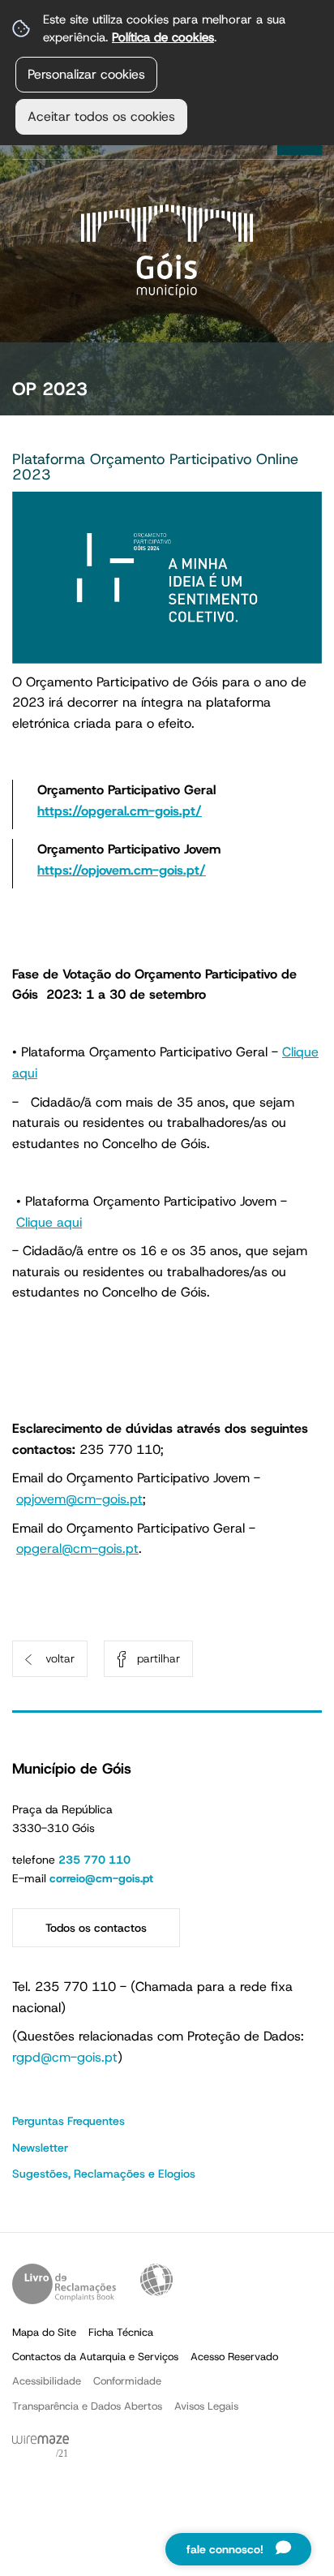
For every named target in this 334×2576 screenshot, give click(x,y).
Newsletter (40, 2148)
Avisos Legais (206, 2406)
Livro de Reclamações (64, 2284)
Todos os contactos (96, 1928)
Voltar (60, 1658)
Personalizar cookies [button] (86, 74)
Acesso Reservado (234, 2357)
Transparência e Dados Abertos (87, 2406)
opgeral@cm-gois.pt (77, 1548)
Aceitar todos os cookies (101, 116)
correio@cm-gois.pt (101, 1878)
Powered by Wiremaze (41, 2447)
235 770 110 (94, 1860)
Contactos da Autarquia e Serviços (95, 2357)
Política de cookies (163, 37)
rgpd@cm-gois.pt (65, 2057)
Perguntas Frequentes (69, 2121)
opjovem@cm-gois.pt (79, 1499)
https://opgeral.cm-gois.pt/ (120, 811)
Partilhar (158, 1658)
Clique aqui (49, 1222)
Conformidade (127, 2381)
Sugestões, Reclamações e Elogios (104, 2174)
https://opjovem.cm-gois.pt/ (122, 870)
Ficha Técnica (121, 2332)
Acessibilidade (156, 2280)
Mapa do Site (44, 2332)
